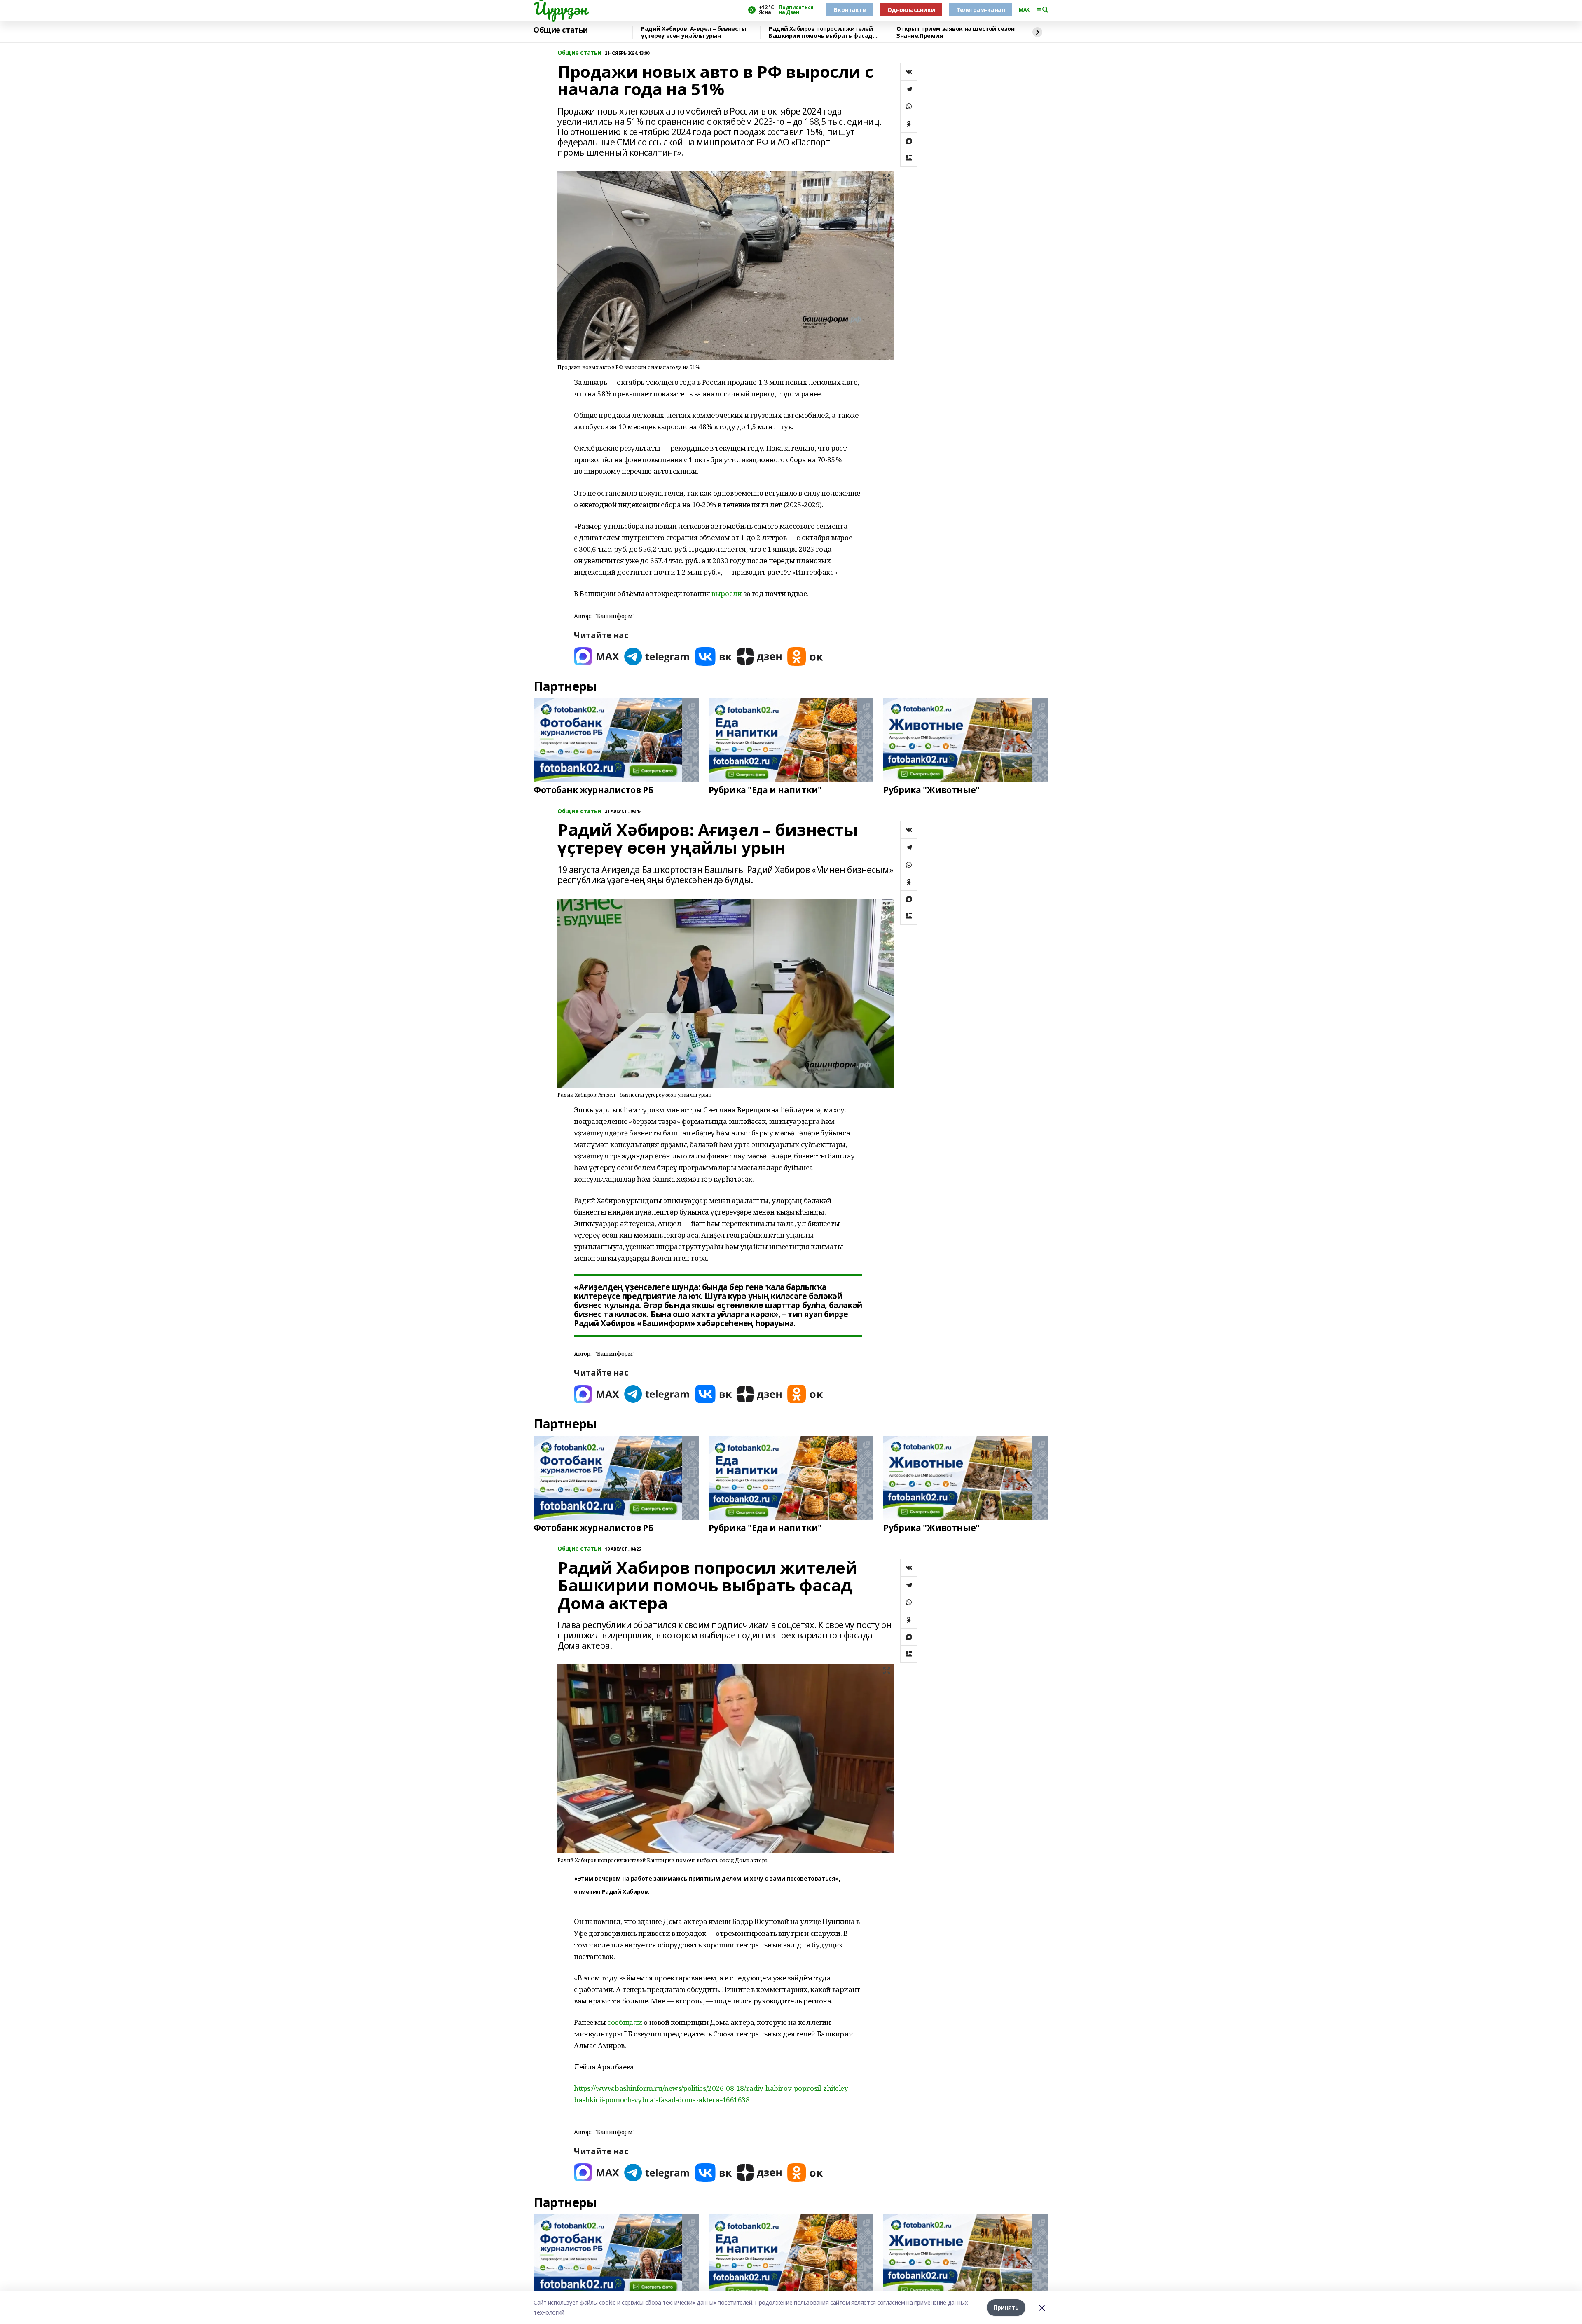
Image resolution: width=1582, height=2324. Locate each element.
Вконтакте (850, 10)
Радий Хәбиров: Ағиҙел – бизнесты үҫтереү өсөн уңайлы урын (694, 32)
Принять (1006, 2307)
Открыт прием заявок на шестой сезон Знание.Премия (955, 32)
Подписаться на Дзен (796, 10)
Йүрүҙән (560, 9)
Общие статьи (561, 30)
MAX (1024, 10)
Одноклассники (911, 10)
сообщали (625, 2022)
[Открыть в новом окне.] (597, 656)
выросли (727, 593)
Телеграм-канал (981, 10)
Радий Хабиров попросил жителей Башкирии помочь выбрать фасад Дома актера (821, 32)
